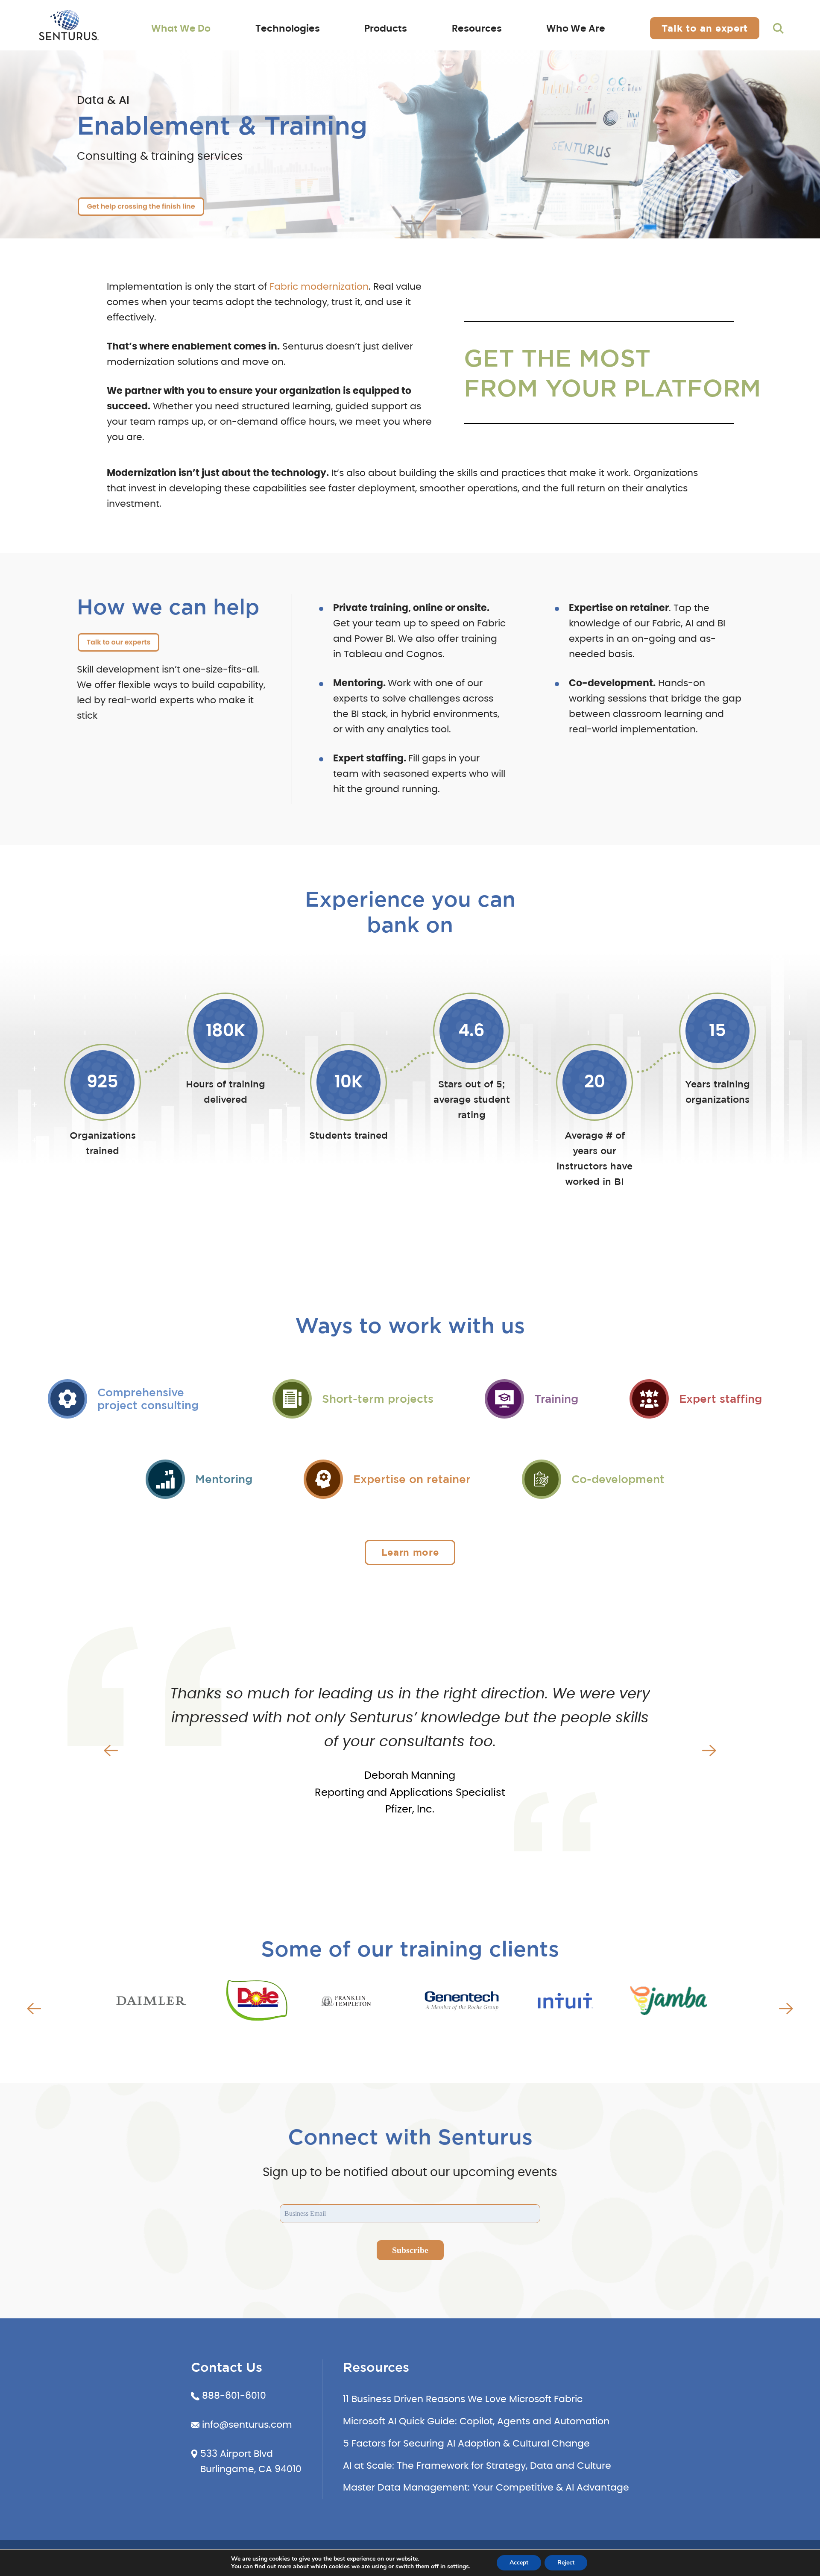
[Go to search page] (778, 29)
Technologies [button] (288, 29)
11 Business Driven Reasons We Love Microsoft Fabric (463, 2399)
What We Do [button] (181, 29)
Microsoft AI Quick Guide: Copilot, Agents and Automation (476, 2421)
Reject (566, 2563)
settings (458, 2567)
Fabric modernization (319, 287)
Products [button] (386, 29)
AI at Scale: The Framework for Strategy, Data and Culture (477, 2466)
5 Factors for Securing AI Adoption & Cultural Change (466, 2444)
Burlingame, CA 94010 (251, 2469)
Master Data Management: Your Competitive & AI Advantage (486, 2488)
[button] (111, 1751)
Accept (519, 2563)
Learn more (410, 1552)
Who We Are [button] (576, 29)
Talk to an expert (705, 28)
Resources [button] (477, 29)
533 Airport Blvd (237, 2454)
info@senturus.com (247, 2425)
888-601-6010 (234, 2396)
